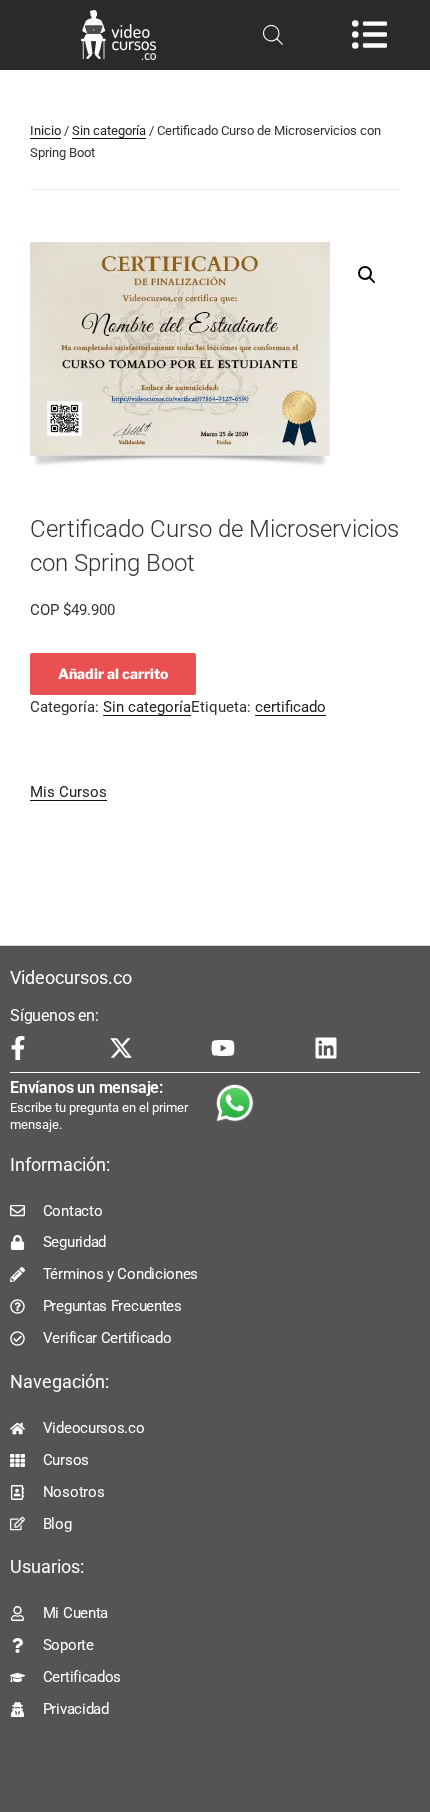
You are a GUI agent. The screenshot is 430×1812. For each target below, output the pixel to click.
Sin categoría (109, 130)
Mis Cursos (68, 792)
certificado (290, 707)
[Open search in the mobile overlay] (273, 35)
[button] (367, 275)
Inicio (45, 130)
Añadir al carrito (113, 673)
